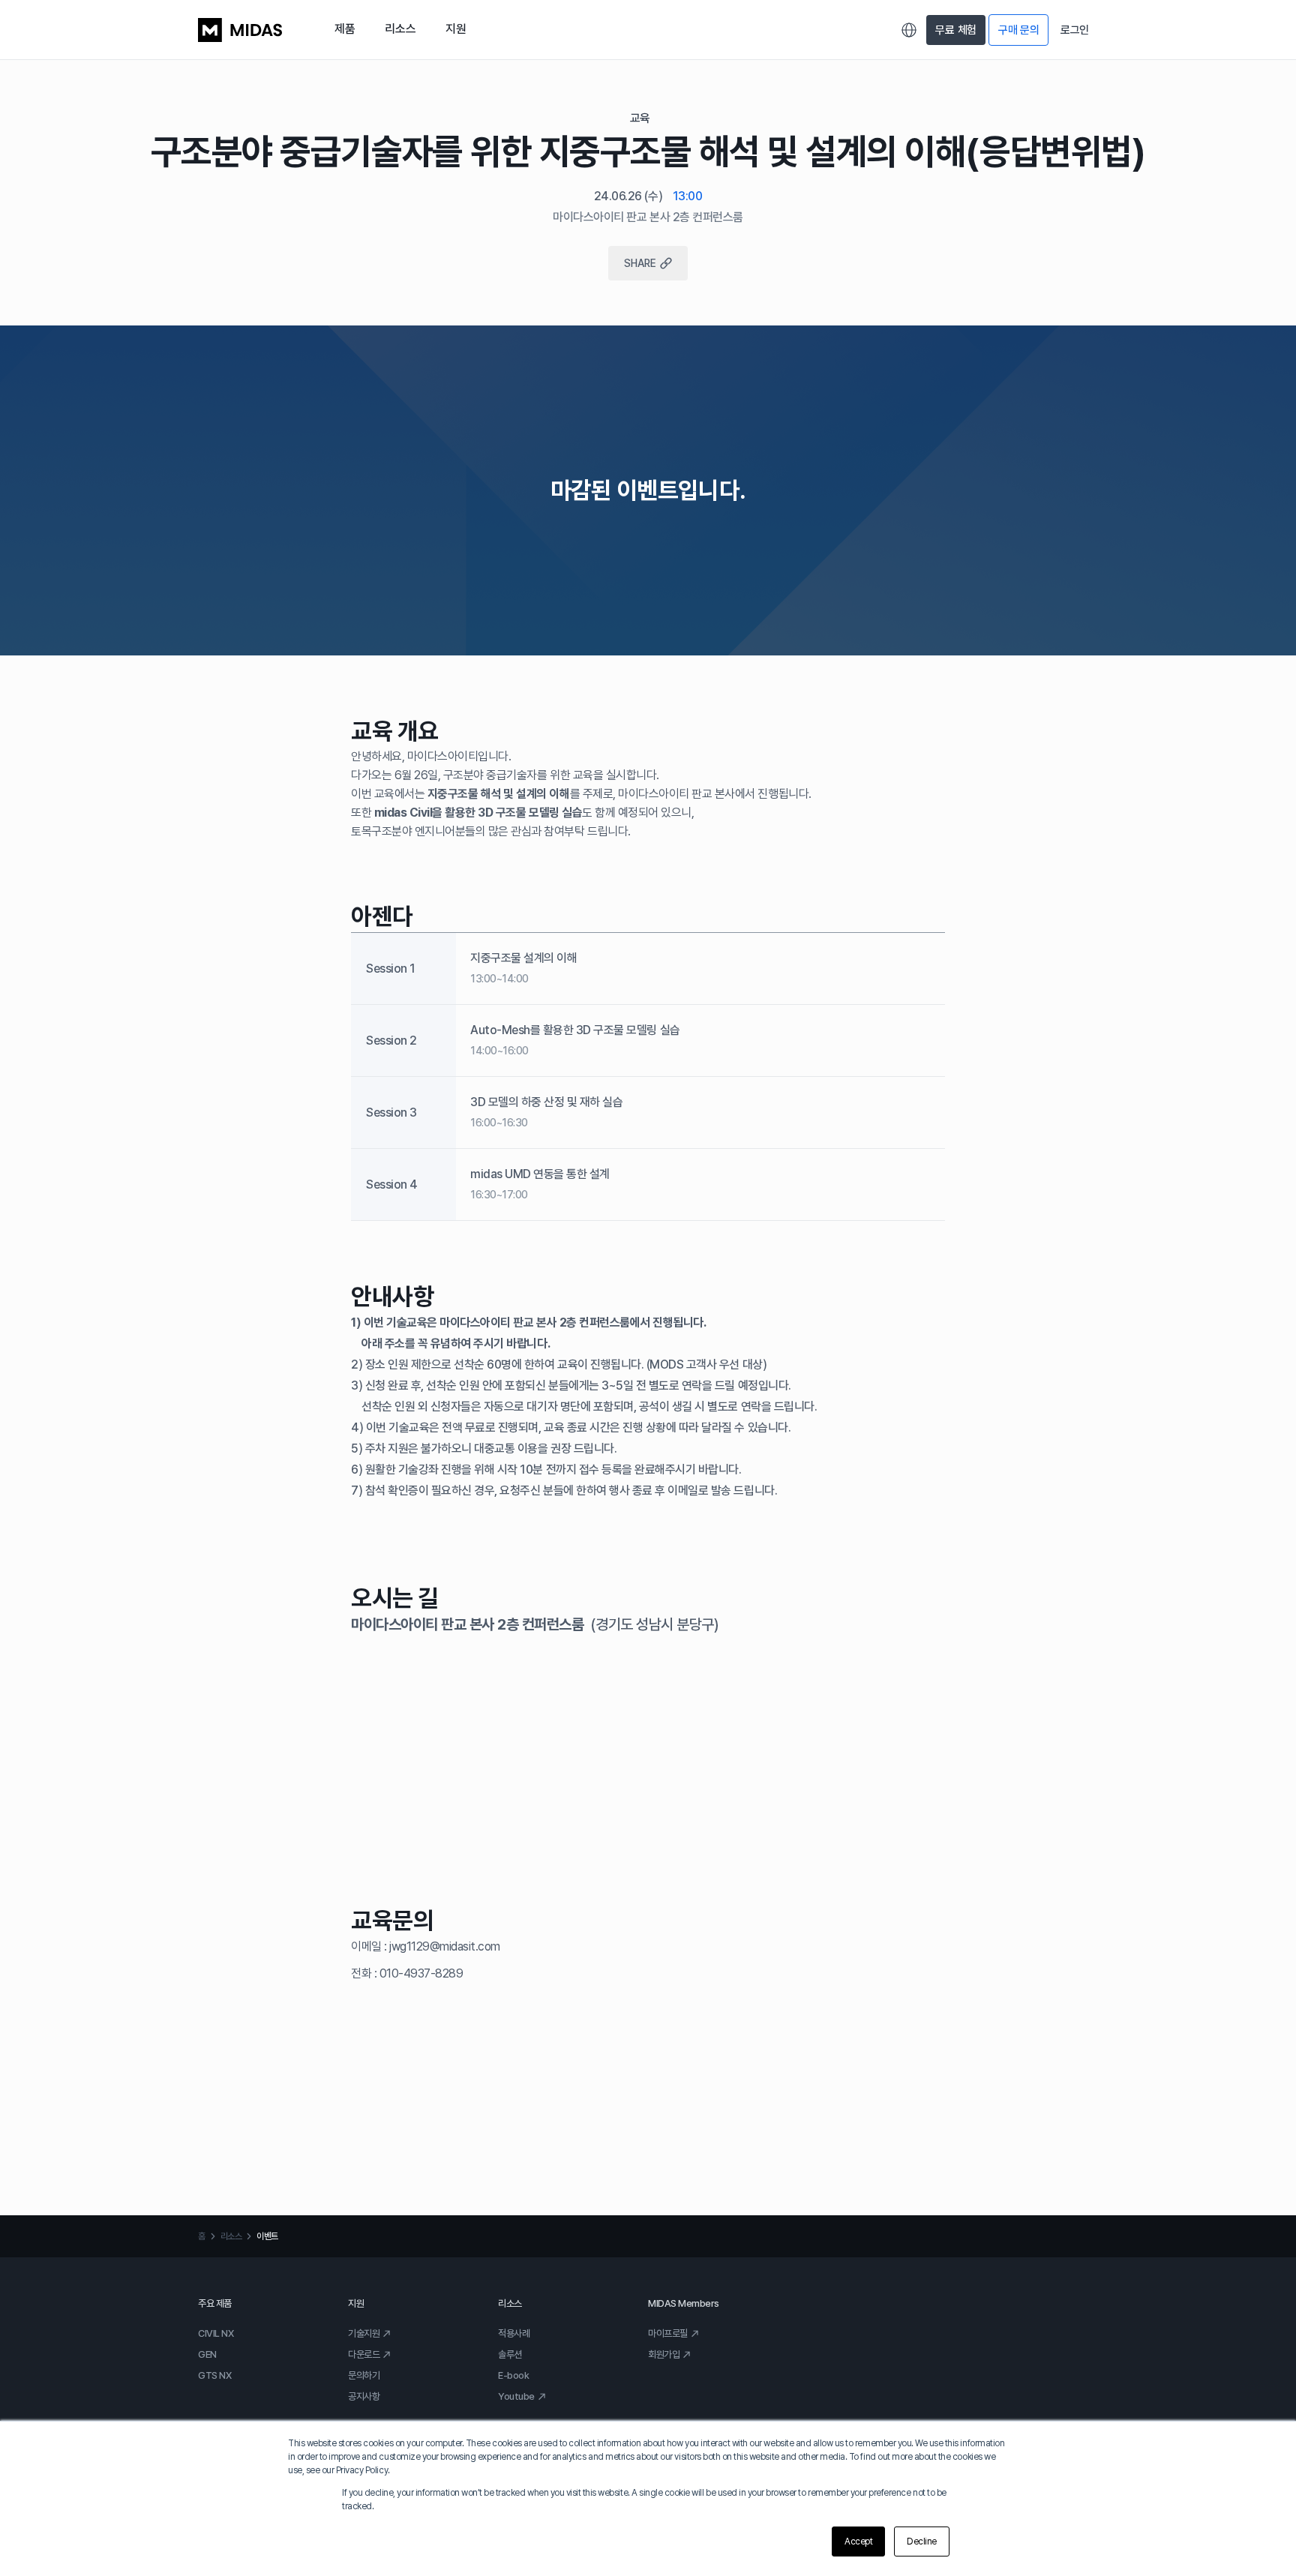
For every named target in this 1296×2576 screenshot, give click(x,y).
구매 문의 (1019, 30)
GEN (207, 2354)
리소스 (400, 29)
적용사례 (514, 2333)
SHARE (640, 263)
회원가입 (664, 2354)
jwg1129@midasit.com (445, 1946)
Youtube (516, 2396)
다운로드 (364, 2354)
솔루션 (510, 2354)
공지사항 (364, 2396)
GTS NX (214, 2375)
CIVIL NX (216, 2333)
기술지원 (364, 2333)
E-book (513, 2375)
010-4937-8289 (421, 1973)
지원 (456, 29)
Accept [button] (858, 2542)
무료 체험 (956, 30)
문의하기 (364, 2375)
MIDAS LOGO (240, 30)
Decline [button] (922, 2542)
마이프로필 (668, 2333)
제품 (345, 29)
